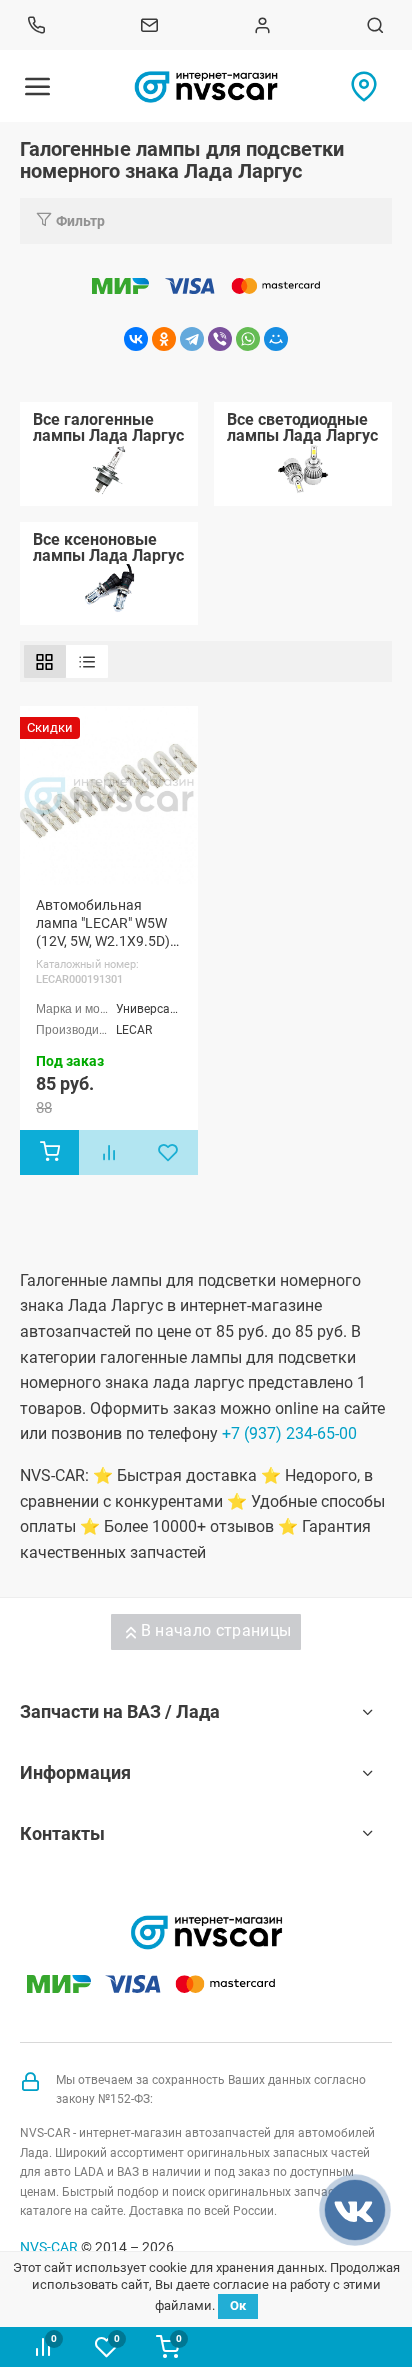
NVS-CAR (49, 2247)
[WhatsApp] (248, 339)
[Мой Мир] (276, 339)
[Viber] (220, 339)
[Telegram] (192, 339)
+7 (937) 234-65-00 (289, 1433)
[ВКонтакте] (136, 339)
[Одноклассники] (164, 339)
